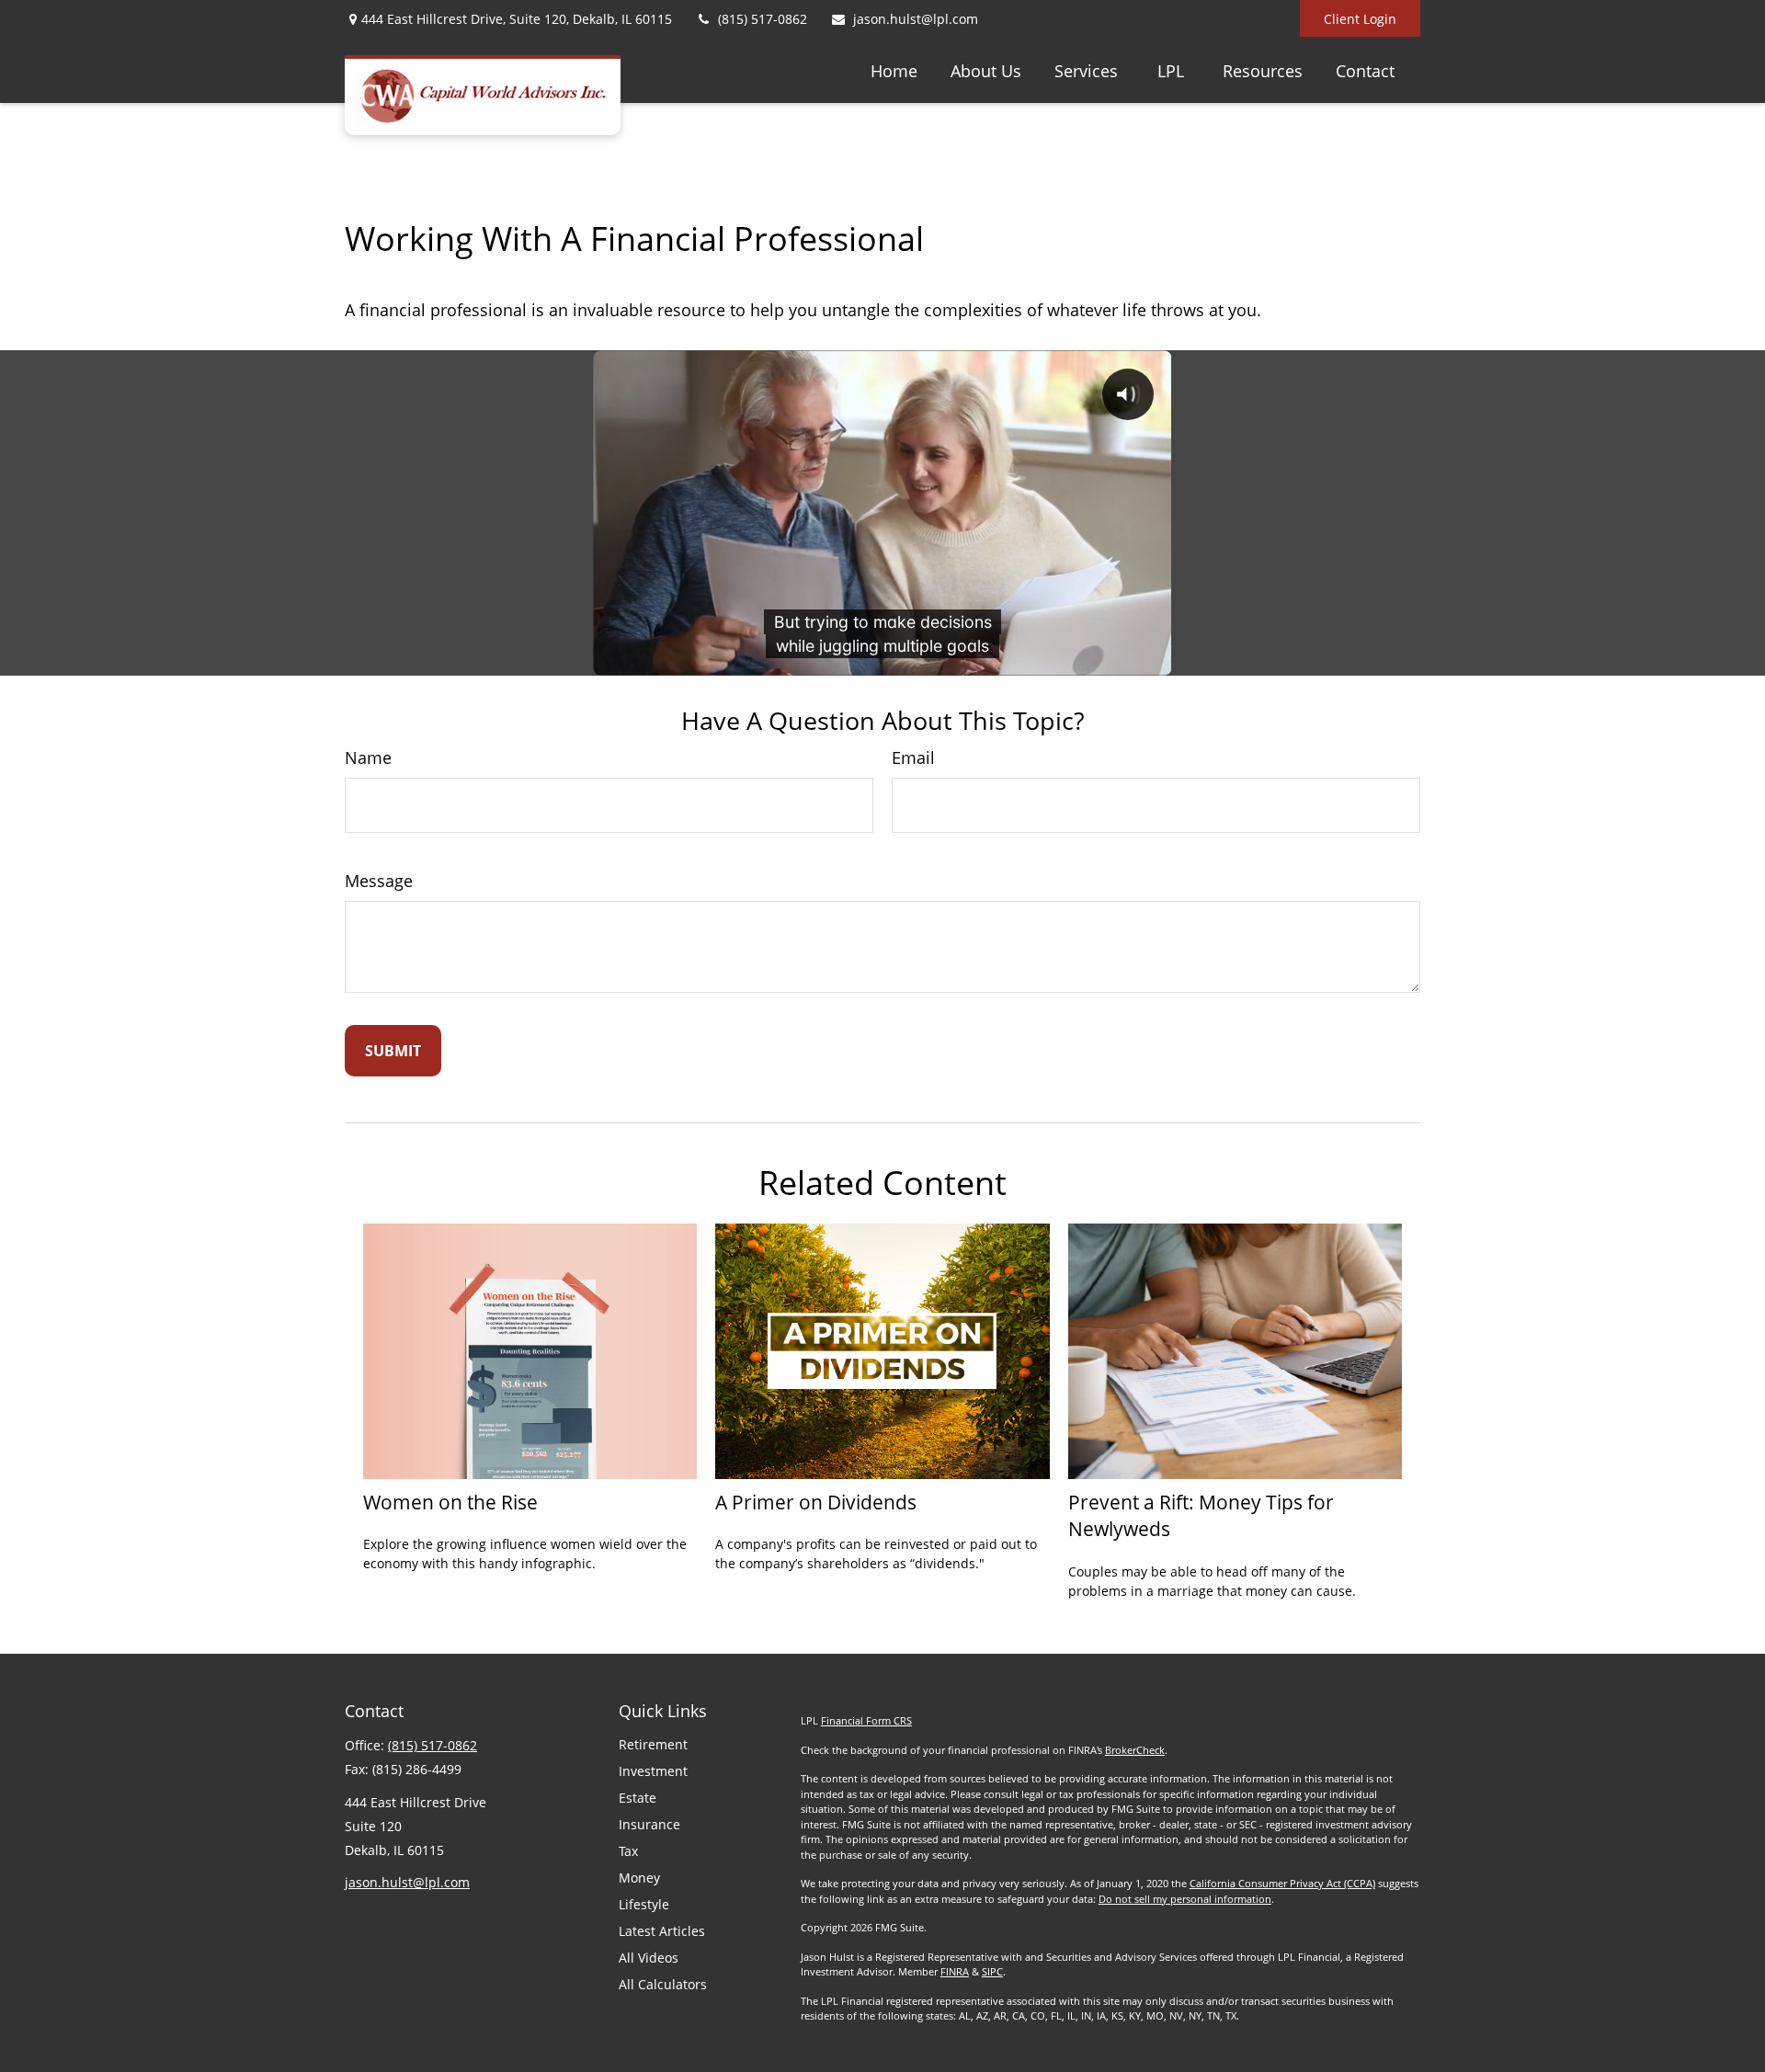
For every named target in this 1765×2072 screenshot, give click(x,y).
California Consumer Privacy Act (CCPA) (1282, 1883)
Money (639, 1878)
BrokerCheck (1135, 1750)
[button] (894, 70)
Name (368, 757)
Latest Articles (662, 1931)
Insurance (649, 1824)
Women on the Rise (450, 1502)
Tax (628, 1851)
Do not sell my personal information (1185, 1899)
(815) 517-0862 (763, 19)
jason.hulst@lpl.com (916, 19)
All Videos (649, 1958)
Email (913, 757)
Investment (653, 1771)
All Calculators (663, 1984)
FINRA (955, 1971)
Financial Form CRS (866, 1720)
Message (379, 881)
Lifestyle (644, 1904)
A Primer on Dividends (816, 1502)
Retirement (653, 1744)
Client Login (1360, 19)
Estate (638, 1798)
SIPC (992, 1971)
